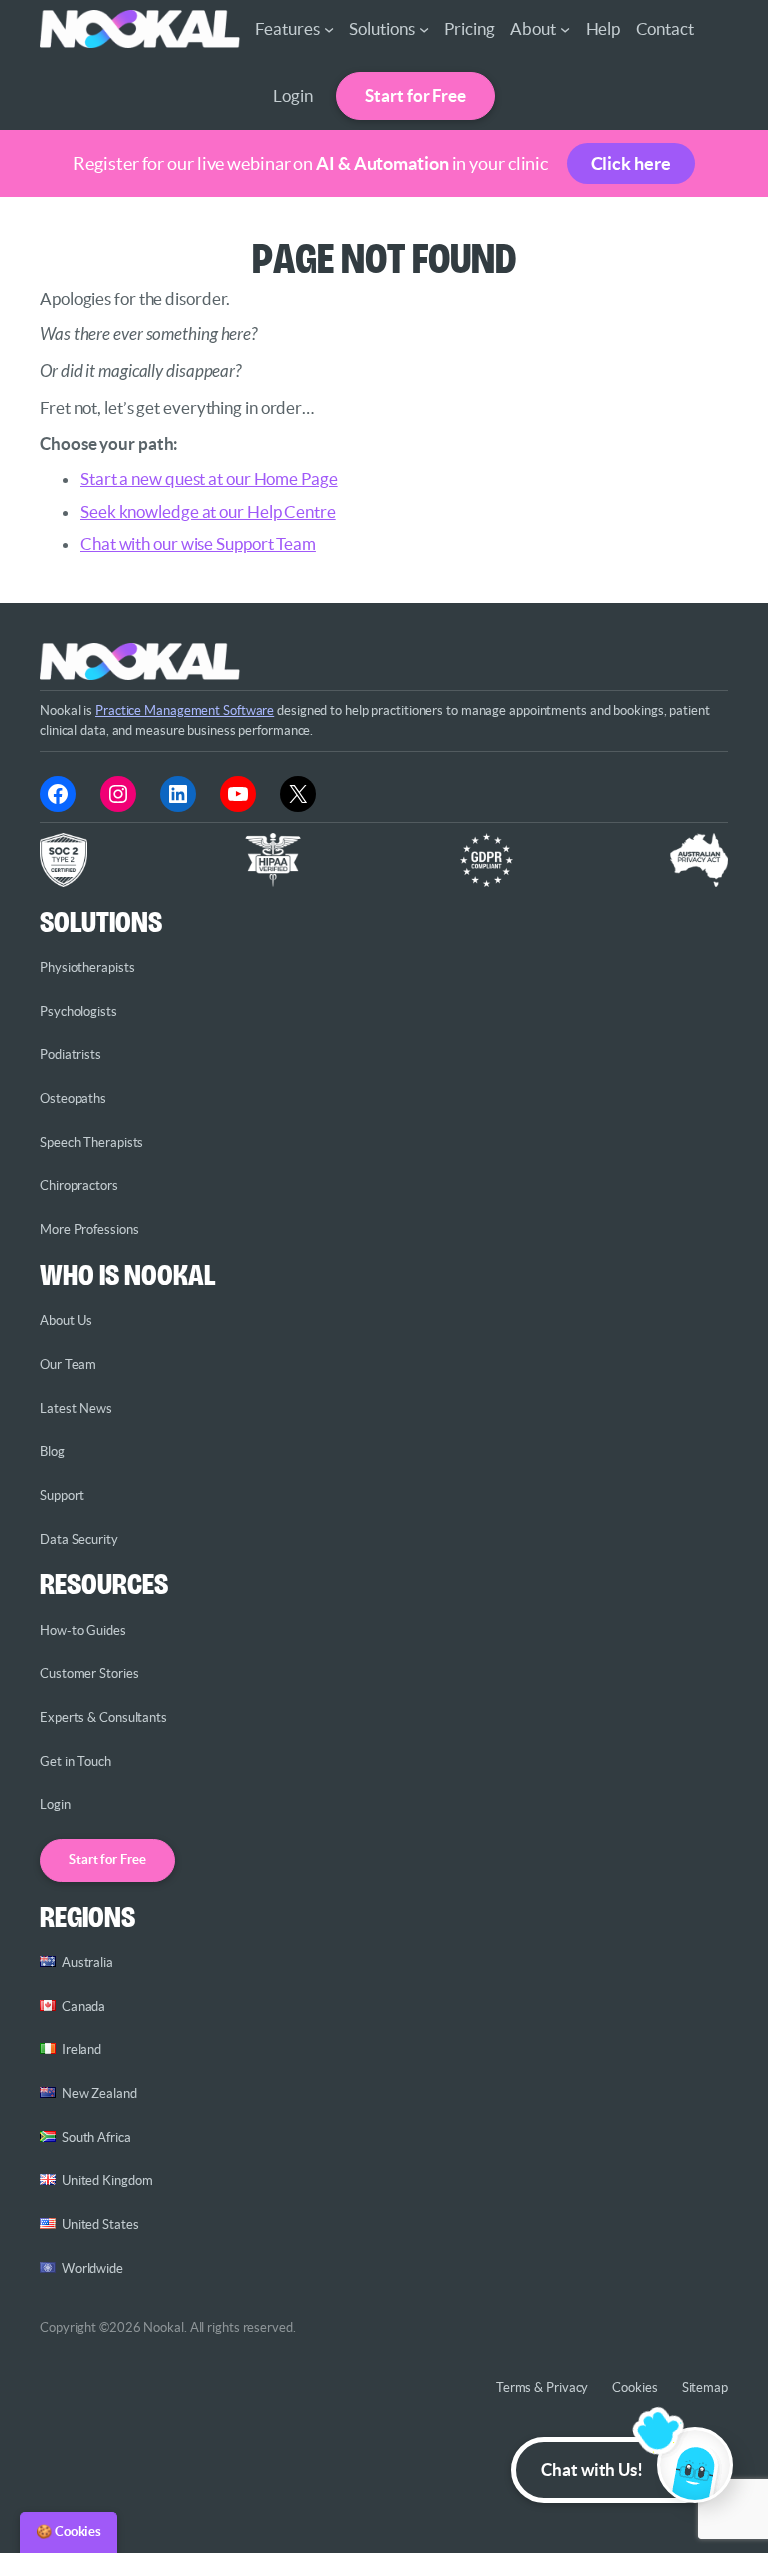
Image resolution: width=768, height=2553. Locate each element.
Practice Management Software (184, 710)
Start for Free (415, 95)
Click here (631, 163)
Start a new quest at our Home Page (209, 478)
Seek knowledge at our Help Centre (208, 511)
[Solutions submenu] (424, 29)
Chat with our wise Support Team (198, 543)
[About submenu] (565, 29)
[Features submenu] (329, 29)
